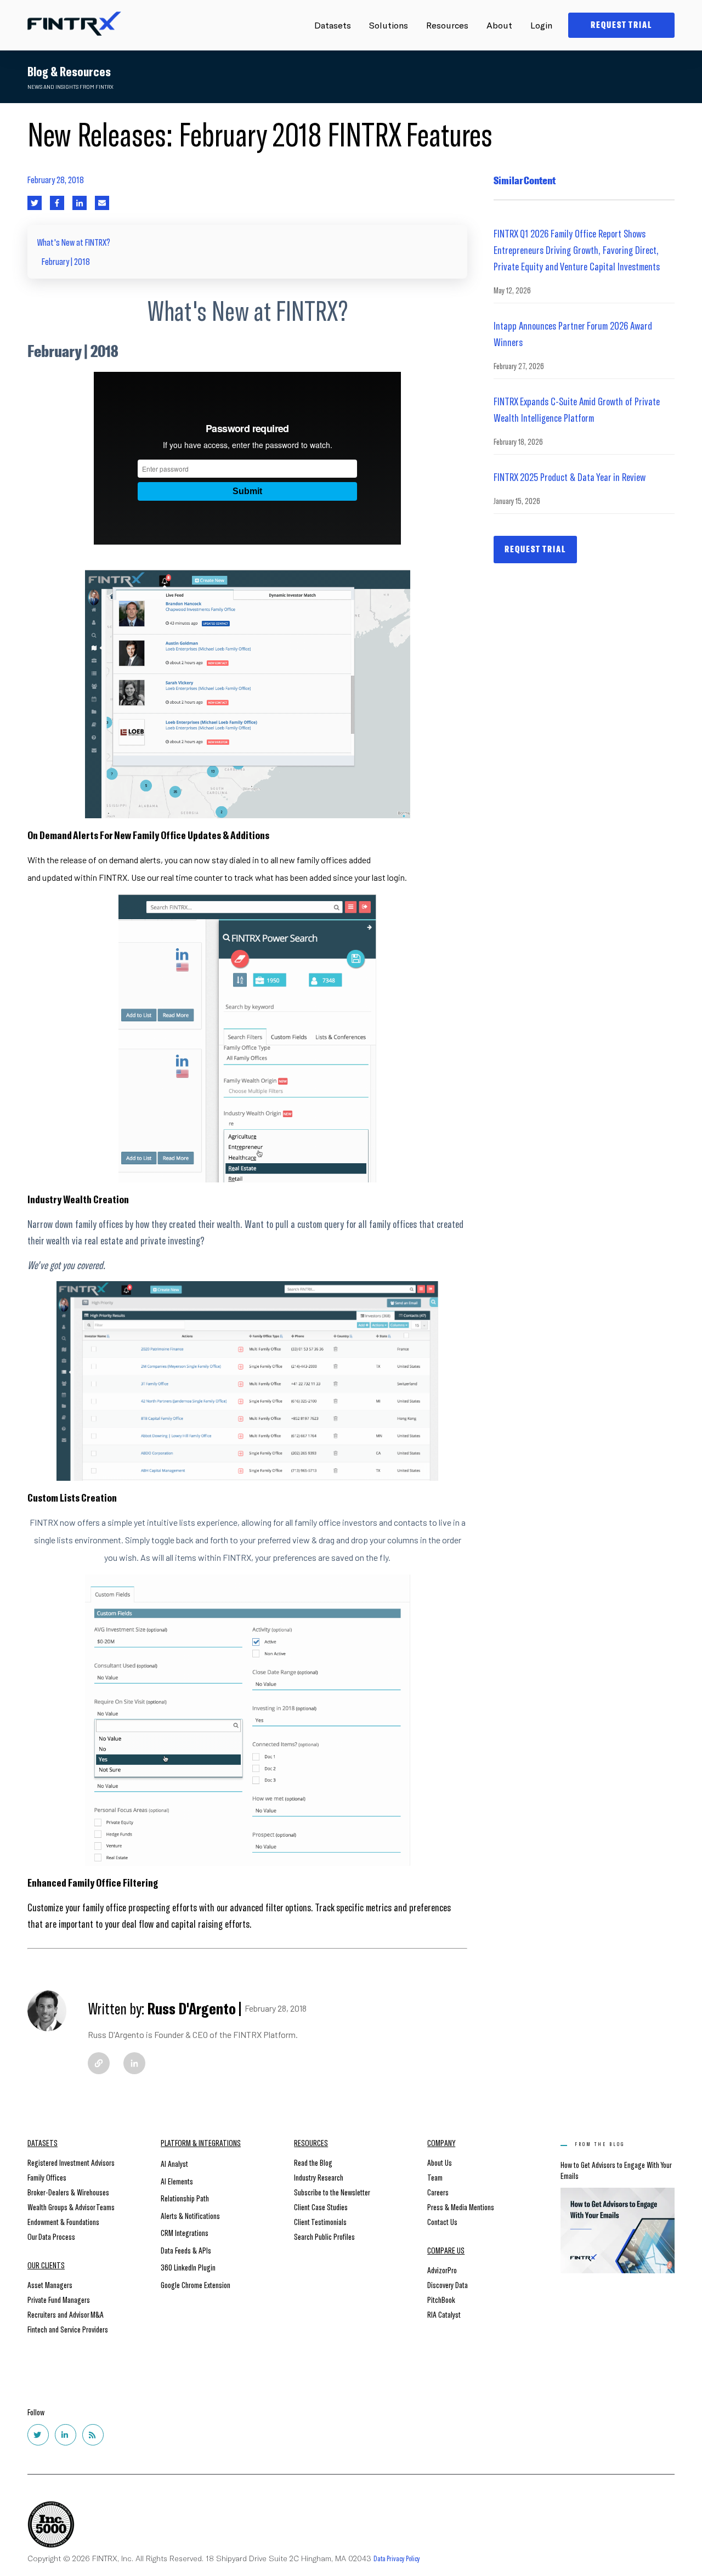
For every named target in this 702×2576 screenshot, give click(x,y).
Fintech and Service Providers (68, 2329)
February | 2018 (66, 261)
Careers (438, 2192)
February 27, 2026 (519, 366)
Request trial (535, 549)
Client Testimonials (320, 2221)
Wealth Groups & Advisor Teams (71, 2207)
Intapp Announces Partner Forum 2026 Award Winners (573, 333)
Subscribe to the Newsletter (332, 2192)
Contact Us (442, 2221)
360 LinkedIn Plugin (188, 2267)
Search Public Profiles (324, 2236)
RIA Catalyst (444, 2314)
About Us (440, 2162)
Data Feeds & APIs (186, 2250)
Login (541, 25)
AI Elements (177, 2181)
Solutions (389, 25)
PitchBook (441, 2299)
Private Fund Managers (59, 2299)
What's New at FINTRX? (74, 242)
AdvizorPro (442, 2270)
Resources (447, 25)
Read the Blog (313, 2162)
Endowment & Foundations (63, 2221)
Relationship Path (185, 2198)
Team (435, 2177)
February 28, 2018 (56, 179)
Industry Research (319, 2177)
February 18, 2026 (518, 441)
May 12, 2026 (512, 290)
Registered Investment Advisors (71, 2162)
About (499, 25)
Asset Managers (50, 2285)
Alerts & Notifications (190, 2215)
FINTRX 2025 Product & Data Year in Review (570, 477)
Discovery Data (448, 2285)
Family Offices (47, 2177)
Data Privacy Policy (397, 2558)
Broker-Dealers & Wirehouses (68, 2192)
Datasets (333, 25)
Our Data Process (51, 2236)
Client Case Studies (321, 2207)
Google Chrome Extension (196, 2285)
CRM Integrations (185, 2232)
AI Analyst (174, 2163)
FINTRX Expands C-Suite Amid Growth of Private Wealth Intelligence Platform (577, 409)
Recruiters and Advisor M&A (66, 2314)
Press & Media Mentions (461, 2207)
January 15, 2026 (517, 500)
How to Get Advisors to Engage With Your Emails (616, 2170)
